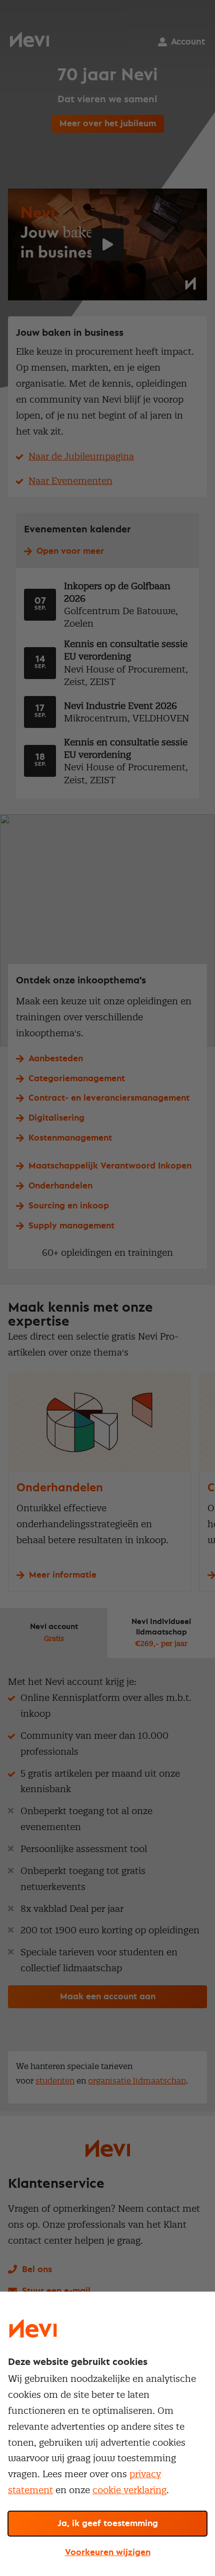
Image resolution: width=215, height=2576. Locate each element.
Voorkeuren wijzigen (108, 2553)
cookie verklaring (129, 2490)
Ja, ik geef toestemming (108, 2524)
